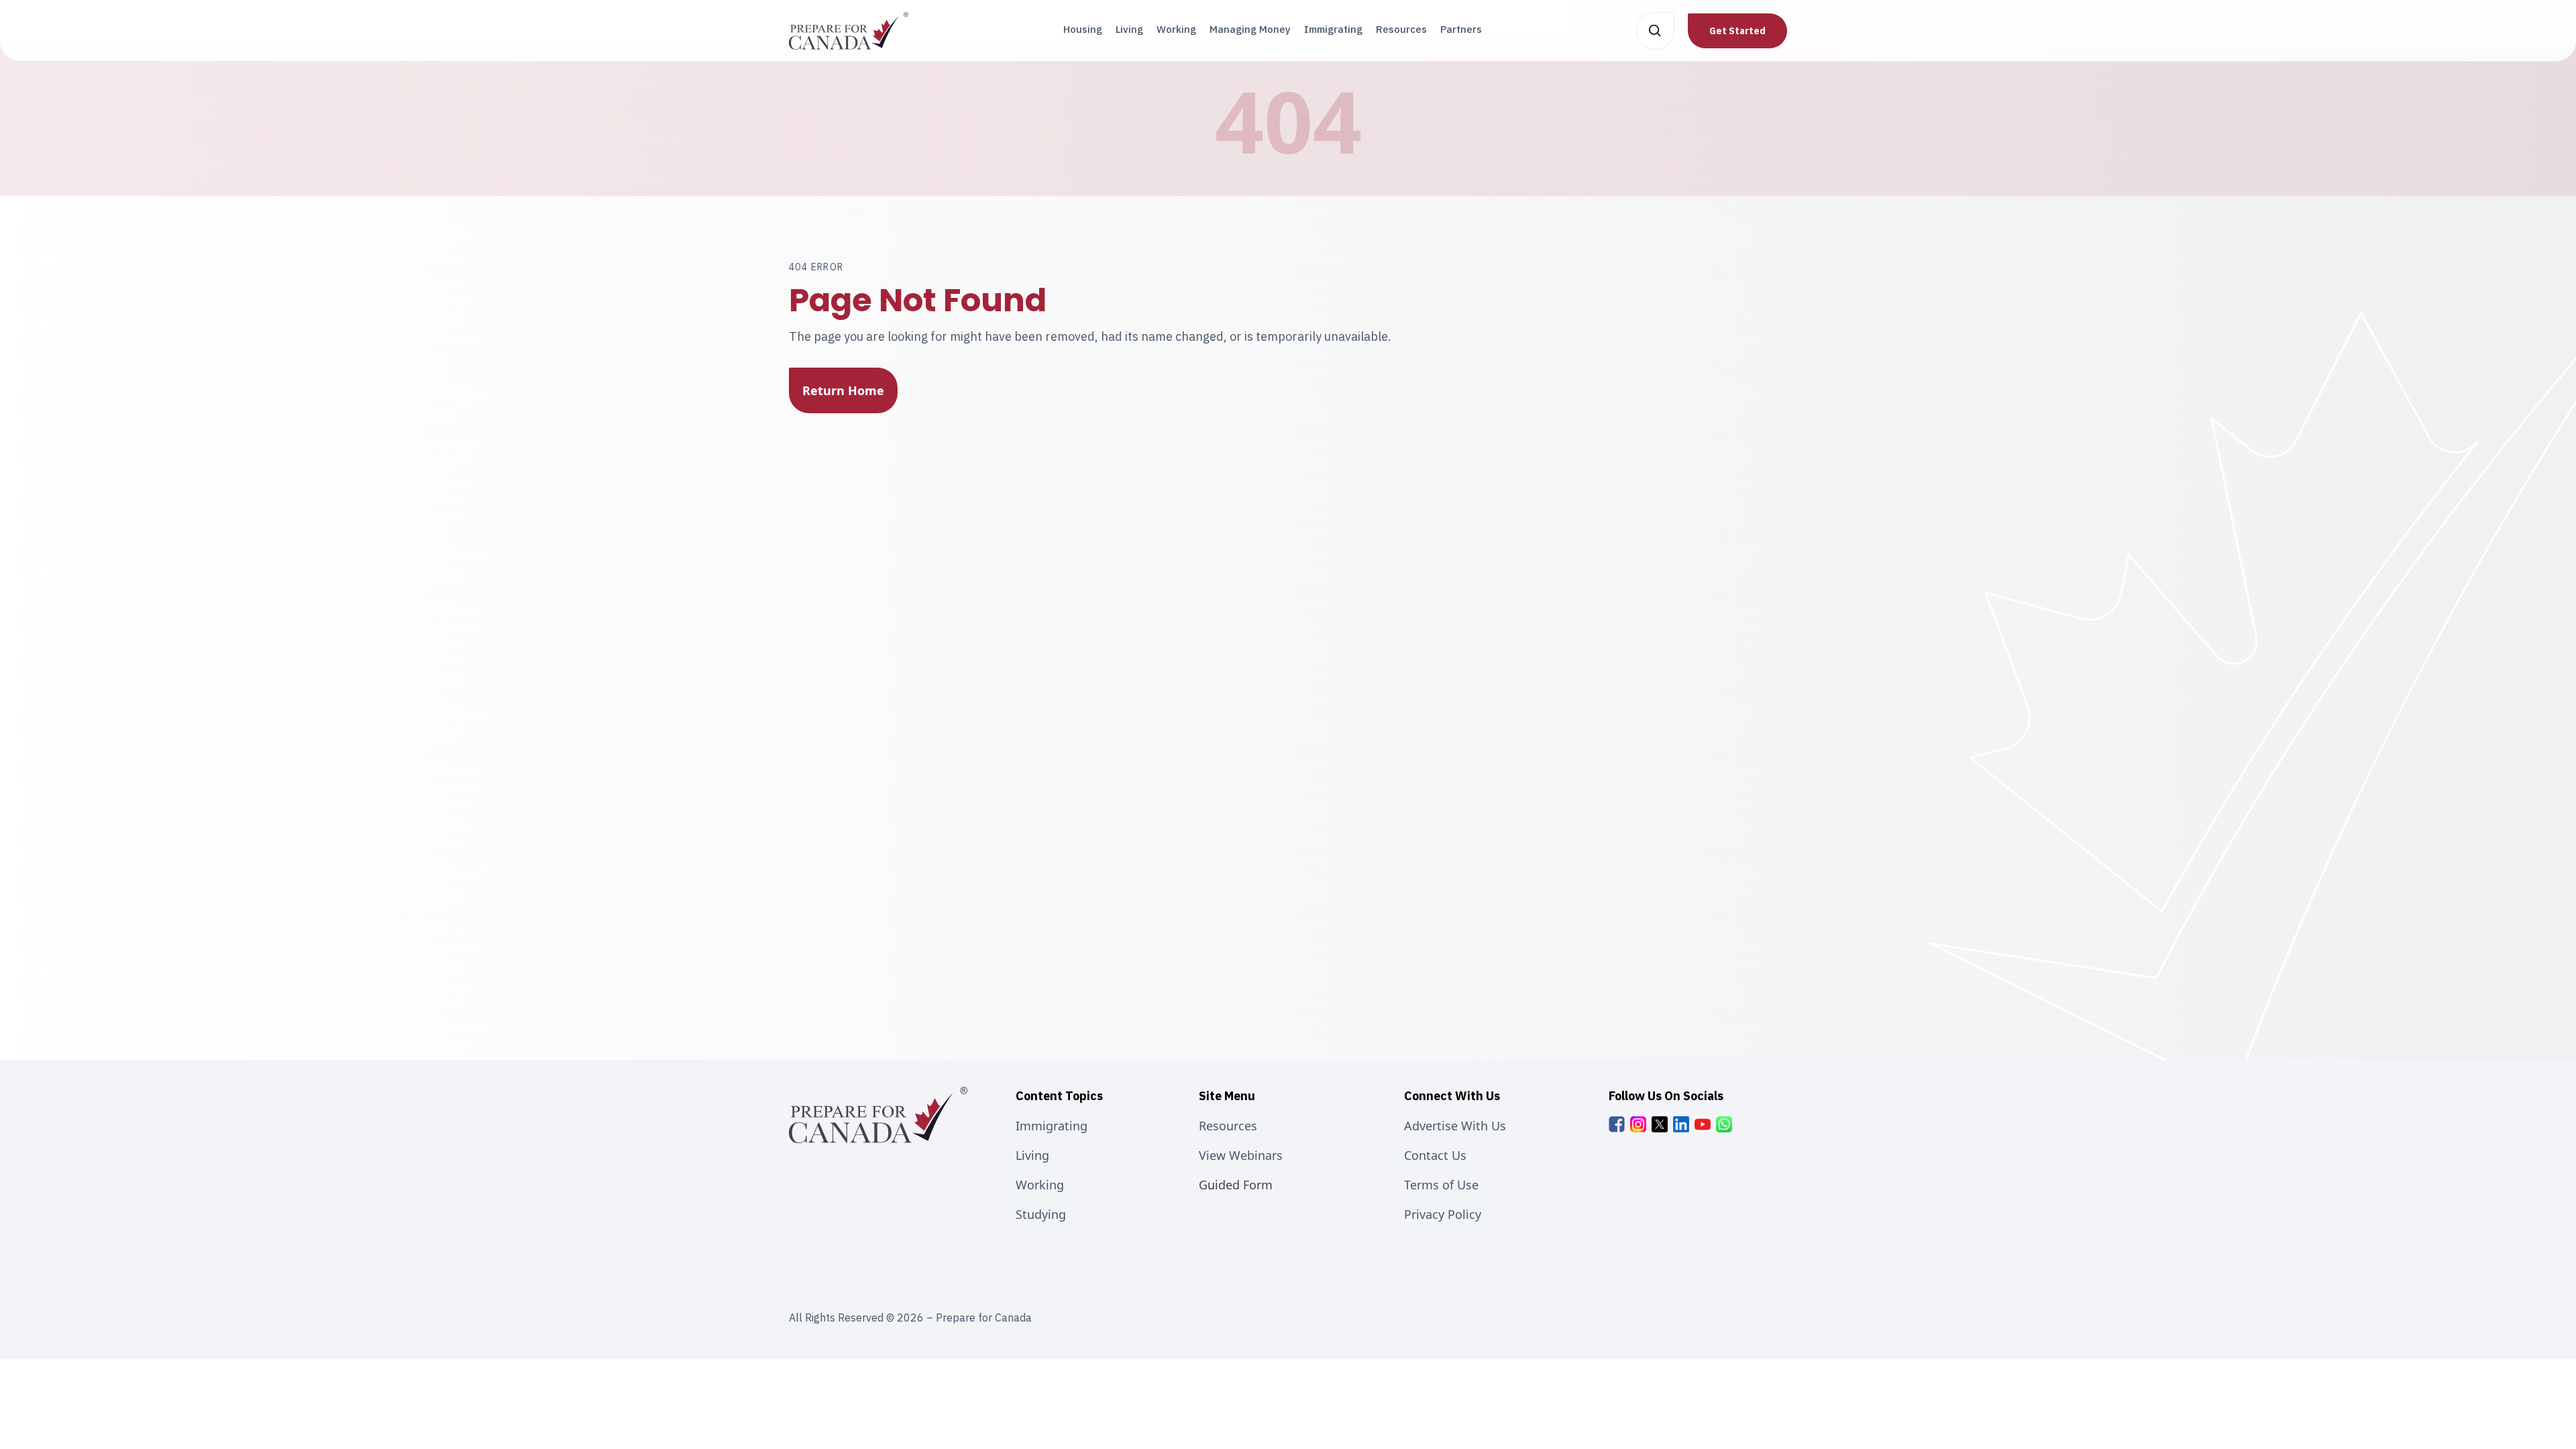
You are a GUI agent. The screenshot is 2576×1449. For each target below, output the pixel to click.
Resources (1401, 29)
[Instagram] (1638, 1124)
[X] (1660, 1124)
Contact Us (1435, 1155)
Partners (1461, 29)
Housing (1083, 29)
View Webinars (1241, 1155)
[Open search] (1655, 31)
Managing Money (1250, 29)
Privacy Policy (1443, 1214)
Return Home (843, 390)
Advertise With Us (1455, 1126)
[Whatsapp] (1724, 1124)
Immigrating (1333, 29)
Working (1176, 29)
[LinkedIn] (1681, 1124)
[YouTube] (1703, 1124)
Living (1129, 29)
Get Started (1737, 31)
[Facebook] (1617, 1124)
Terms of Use (1441, 1185)
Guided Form (1236, 1185)
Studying (1041, 1214)
